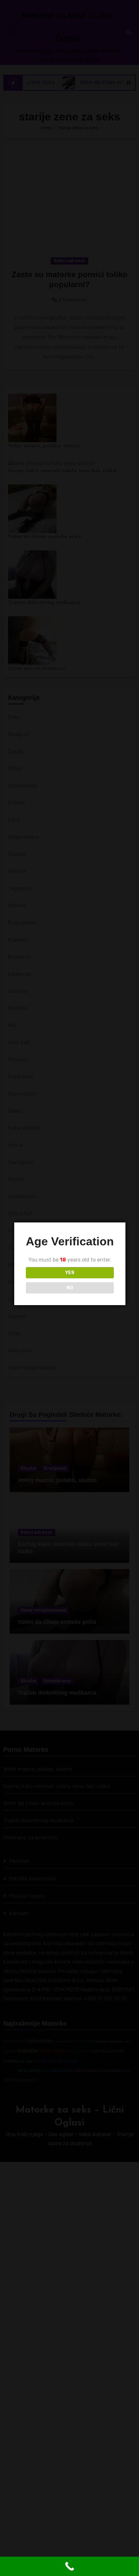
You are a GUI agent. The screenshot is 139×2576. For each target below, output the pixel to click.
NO (70, 1288)
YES (70, 1273)
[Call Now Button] (69, 2566)
